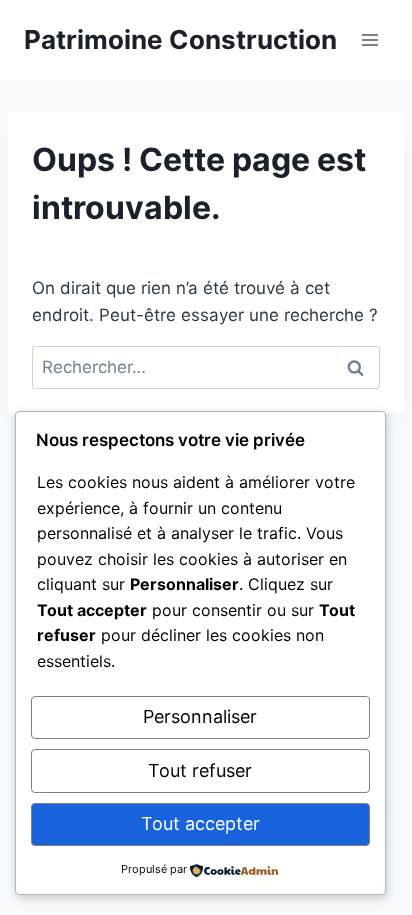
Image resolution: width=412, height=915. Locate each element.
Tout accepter (200, 823)
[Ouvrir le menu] (369, 39)
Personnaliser (200, 716)
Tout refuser (200, 770)
